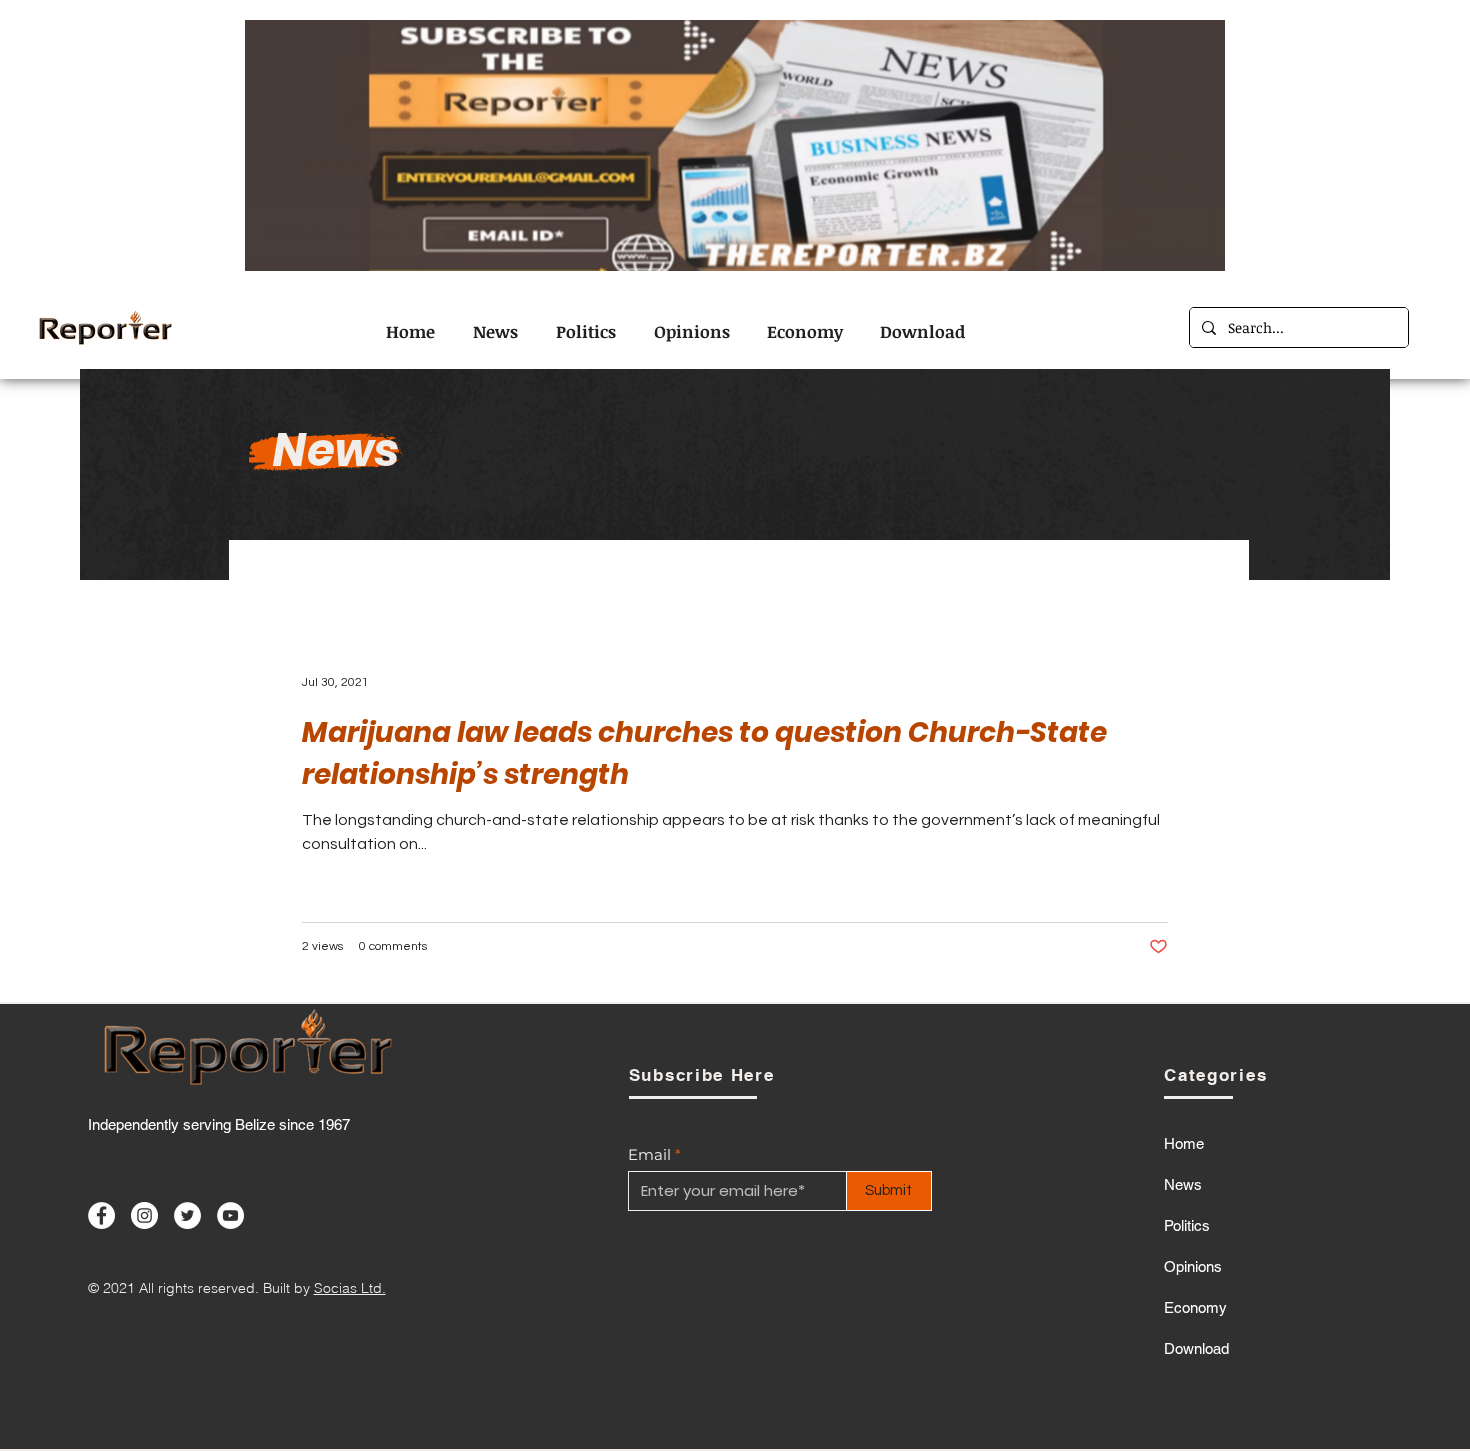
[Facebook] (101, 1215)
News (1183, 1184)
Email (649, 1154)
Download (1196, 1348)
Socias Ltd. (350, 1288)
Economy (1195, 1307)
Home (1184, 1143)
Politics (1187, 1225)
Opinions (1193, 1266)
